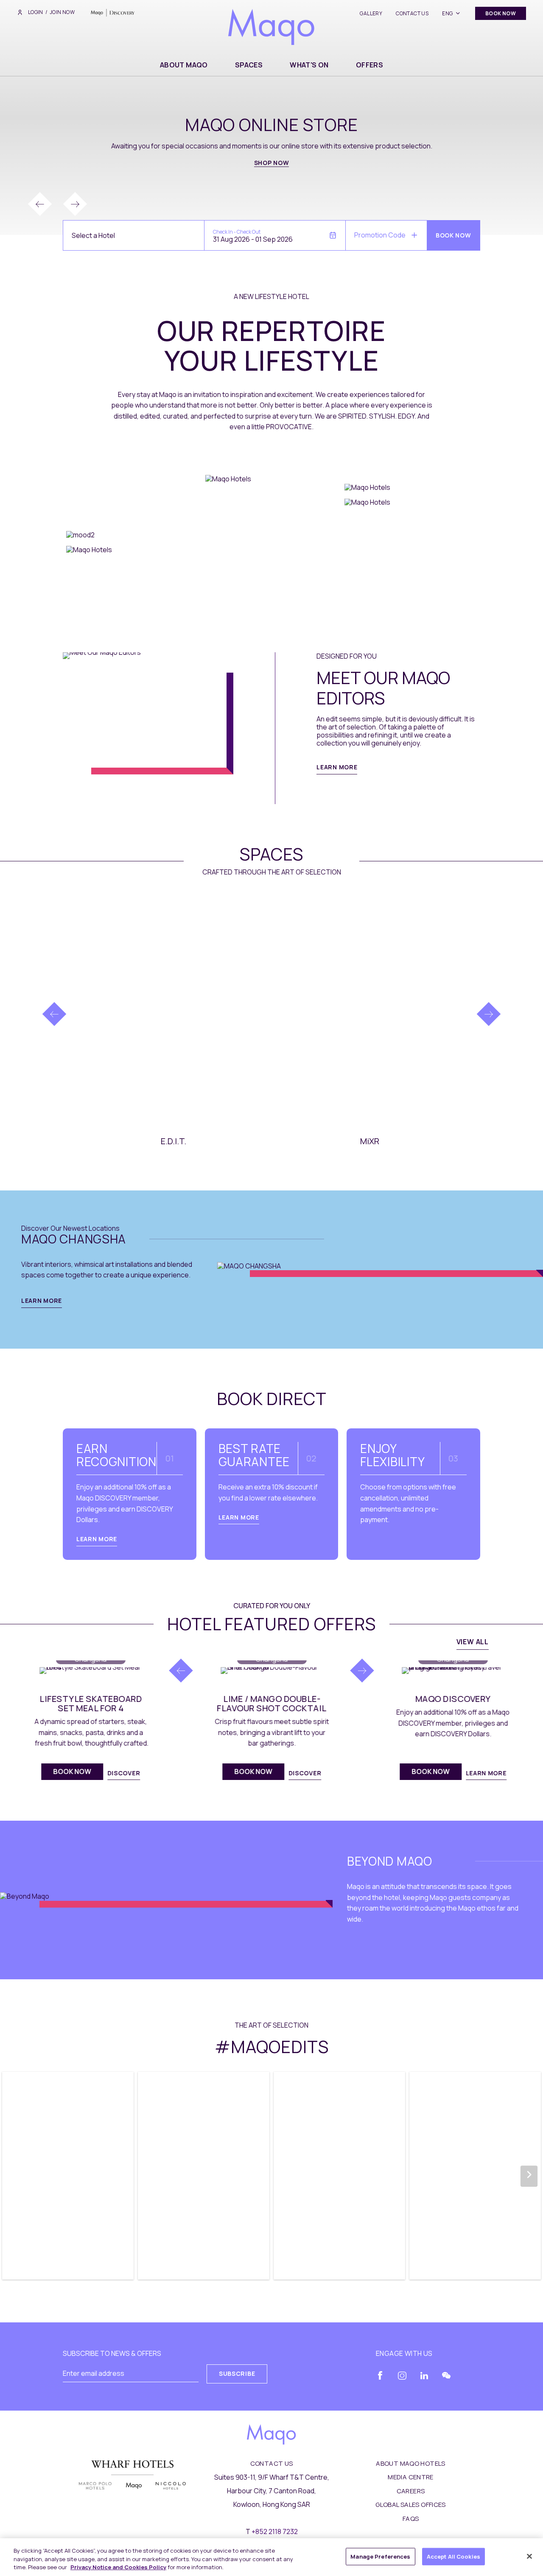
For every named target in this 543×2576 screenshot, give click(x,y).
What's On (309, 65)
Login (35, 12)
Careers (411, 2491)
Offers (369, 65)
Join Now (62, 12)
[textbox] (93, 236)
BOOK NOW (501, 13)
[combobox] (134, 235)
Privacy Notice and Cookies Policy (118, 2567)
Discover (124, 1773)
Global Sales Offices (411, 2505)
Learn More (337, 767)
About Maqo (184, 65)
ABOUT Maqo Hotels (410, 2463)
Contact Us (412, 13)
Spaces (249, 65)
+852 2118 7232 (275, 2531)
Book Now (319, 1048)
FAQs (411, 2519)
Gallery (371, 13)
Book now (123, 1053)
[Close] (529, 2556)
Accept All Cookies (453, 2556)
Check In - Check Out (237, 232)
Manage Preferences (380, 2556)
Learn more (239, 1517)
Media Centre (411, 2477)
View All (473, 1642)
